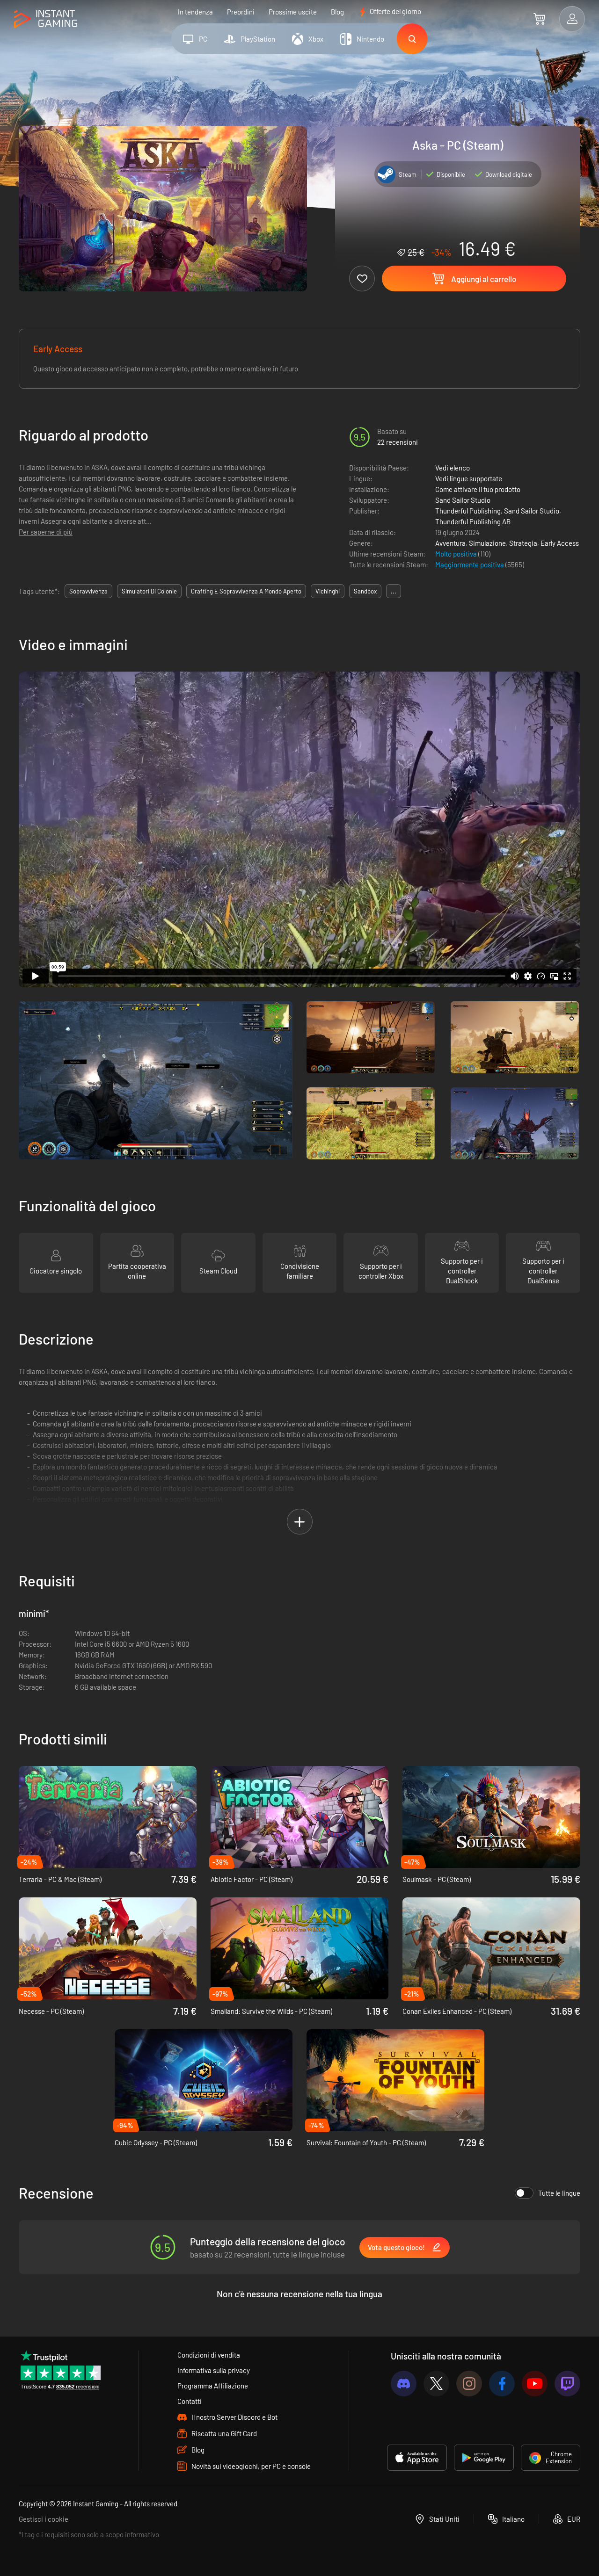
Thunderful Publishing (468, 511)
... (394, 591)
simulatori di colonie (149, 591)
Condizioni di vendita (209, 2355)
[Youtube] (535, 2384)
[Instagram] (469, 2384)
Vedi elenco (453, 468)
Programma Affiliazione (213, 2386)
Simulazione (487, 543)
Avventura (450, 543)
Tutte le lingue (559, 2193)
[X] (436, 2384)
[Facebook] (502, 2384)
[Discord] (404, 2384)
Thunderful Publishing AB (473, 521)
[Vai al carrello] (539, 19)
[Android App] (484, 2458)
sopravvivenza (88, 591)
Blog (337, 12)
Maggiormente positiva (470, 564)
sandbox (365, 591)
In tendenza (195, 12)
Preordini (241, 12)
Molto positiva (457, 554)
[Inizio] (46, 19)
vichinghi (328, 591)
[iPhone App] (417, 2458)
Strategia (523, 543)
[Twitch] (567, 2384)
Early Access (560, 543)
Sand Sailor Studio (463, 500)
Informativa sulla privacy (214, 2370)
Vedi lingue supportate (469, 478)
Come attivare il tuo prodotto (478, 489)
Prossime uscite (293, 12)
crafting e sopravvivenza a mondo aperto (246, 591)
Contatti (190, 2401)
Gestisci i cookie (44, 2519)
